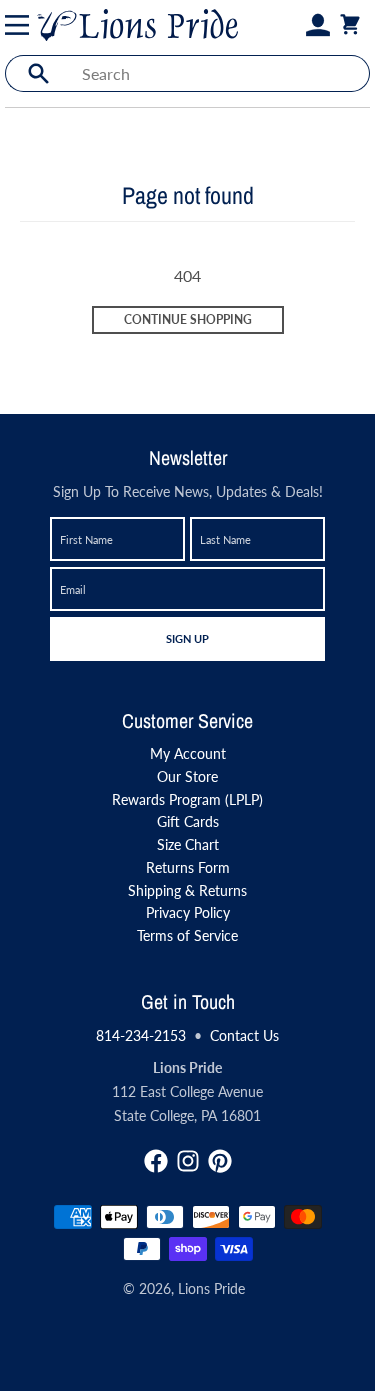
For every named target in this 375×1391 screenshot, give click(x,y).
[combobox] (220, 73)
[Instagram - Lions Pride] (188, 1161)
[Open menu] (21, 25)
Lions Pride (211, 1288)
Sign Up (187, 638)
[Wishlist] (294, 25)
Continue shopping (188, 319)
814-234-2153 (141, 1035)
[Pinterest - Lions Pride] (220, 1161)
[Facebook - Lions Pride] (156, 1161)
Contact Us (244, 1035)
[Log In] (318, 25)
